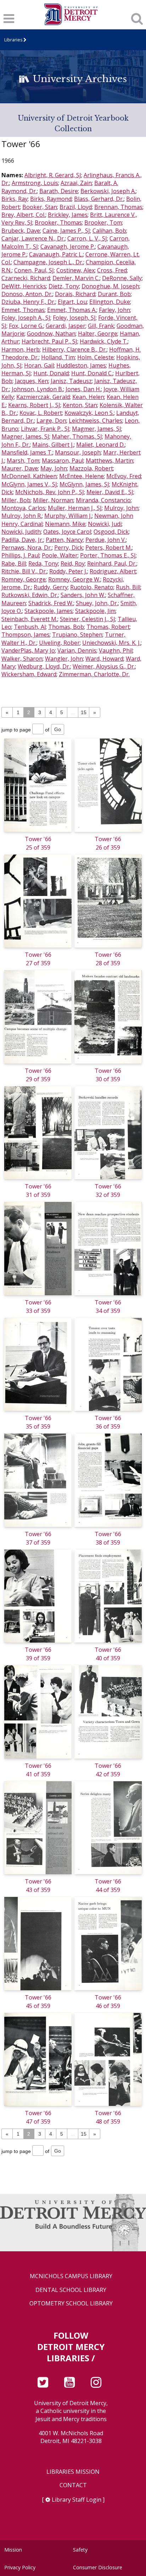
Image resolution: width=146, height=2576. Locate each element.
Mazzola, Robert (91, 468)
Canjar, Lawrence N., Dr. (33, 238)
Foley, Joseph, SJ (74, 318)
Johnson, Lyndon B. (37, 389)
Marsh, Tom (23, 461)
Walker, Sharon (22, 659)
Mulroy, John (121, 508)
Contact (73, 2485)
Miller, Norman (53, 500)
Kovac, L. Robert (41, 413)
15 (84, 712)
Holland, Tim (58, 357)
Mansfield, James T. (27, 452)
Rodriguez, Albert (113, 571)
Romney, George (24, 579)
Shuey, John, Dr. (97, 603)
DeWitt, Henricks (24, 286)
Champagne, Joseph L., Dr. (48, 262)
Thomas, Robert (108, 627)
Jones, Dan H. (83, 389)
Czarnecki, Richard (26, 278)
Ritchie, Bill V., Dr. (24, 571)
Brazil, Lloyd (76, 207)
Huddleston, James (81, 365)
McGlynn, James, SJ (84, 484)
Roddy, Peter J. (68, 571)
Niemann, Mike (65, 524)
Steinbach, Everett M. (29, 619)
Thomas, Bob (66, 627)
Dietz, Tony (64, 286)
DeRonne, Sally (122, 278)
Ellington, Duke (110, 302)
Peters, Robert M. (109, 548)
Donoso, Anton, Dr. (27, 294)
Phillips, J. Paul (20, 555)
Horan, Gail (39, 365)
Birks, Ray (15, 199)
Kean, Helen (88, 397)
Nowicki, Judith (21, 532)
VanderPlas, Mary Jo (28, 650)
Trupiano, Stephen (77, 635)
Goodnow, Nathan (51, 334)
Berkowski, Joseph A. (108, 191)
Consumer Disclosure (98, 2567)
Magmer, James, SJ (97, 429)
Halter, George (98, 334)
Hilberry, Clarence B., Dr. (74, 349)
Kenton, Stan (80, 405)
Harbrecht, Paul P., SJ (49, 341)
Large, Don (51, 421)
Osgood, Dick (111, 532)
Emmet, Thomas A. (72, 310)
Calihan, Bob (109, 231)
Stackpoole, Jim (95, 611)
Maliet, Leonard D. (100, 445)
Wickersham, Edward (29, 674)
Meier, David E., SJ (110, 492)
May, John (54, 468)
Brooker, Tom (103, 222)
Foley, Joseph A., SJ (26, 318)
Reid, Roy (73, 563)
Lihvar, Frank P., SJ (45, 429)
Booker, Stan (40, 207)
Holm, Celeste (96, 357)
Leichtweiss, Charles (96, 421)
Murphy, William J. (68, 516)
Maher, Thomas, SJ (77, 436)
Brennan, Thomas (118, 207)
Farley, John (114, 310)
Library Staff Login (77, 2500)
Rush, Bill (128, 587)
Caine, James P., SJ (66, 231)
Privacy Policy (20, 2567)
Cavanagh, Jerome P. (68, 247)
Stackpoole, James (49, 611)
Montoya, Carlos (23, 508)
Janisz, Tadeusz (71, 381)
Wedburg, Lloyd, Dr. (44, 666)
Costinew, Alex (75, 270)
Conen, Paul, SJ (34, 270)
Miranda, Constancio (103, 500)
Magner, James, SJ (25, 436)
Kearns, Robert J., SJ (34, 405)
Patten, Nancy (64, 540)
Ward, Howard (104, 659)
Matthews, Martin (109, 461)
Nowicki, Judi (105, 524)
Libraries (13, 40)
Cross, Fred (112, 270)
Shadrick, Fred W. (51, 603)
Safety (80, 2550)
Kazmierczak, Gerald (43, 397)
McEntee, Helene (82, 476)
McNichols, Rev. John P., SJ (50, 492)
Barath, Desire (59, 191)
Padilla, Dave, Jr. (22, 540)
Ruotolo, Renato (92, 587)
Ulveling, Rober (59, 643)
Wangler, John (64, 659)
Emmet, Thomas (23, 310)
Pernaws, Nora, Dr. (27, 548)
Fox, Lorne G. (26, 326)
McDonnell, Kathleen (29, 476)
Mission (13, 2550)
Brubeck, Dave (21, 231)
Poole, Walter (60, 555)
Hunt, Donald (51, 373)
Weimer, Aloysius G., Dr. (104, 666)
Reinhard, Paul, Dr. (112, 563)
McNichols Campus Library (71, 2276)
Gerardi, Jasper (66, 326)
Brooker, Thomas (58, 222)
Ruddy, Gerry (51, 587)
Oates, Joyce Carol (67, 532)
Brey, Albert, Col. (23, 215)
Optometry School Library (71, 2303)
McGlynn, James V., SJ (29, 484)
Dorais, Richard (75, 294)
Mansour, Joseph (78, 452)
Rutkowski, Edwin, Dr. (30, 595)
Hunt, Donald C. (92, 373)
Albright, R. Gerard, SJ (53, 175)
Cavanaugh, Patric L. (56, 254)
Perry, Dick (69, 548)
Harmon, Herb (21, 349)
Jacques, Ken (32, 381)
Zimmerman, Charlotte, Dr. (94, 674)
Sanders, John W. (83, 595)
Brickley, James (68, 215)
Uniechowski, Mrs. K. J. (111, 643)
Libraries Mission (73, 2472)
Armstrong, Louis (35, 183)
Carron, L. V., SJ (87, 238)
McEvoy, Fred (124, 476)
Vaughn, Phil (116, 650)
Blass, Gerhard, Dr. (99, 199)
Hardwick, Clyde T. (104, 341)
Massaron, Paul (63, 461)
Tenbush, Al (30, 627)
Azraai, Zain (76, 183)
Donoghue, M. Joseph (110, 286)
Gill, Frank (101, 326)
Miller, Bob (16, 500)
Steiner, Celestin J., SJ (88, 619)
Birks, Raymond (51, 199)
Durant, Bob (114, 294)
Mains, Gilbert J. (53, 445)
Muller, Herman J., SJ (75, 508)
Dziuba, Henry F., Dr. (28, 302)
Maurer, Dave (20, 468)
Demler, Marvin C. (76, 278)
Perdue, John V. (106, 540)
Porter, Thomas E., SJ (108, 555)
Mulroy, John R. (22, 516)
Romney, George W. (74, 579)
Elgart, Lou (72, 302)
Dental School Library (71, 2290)
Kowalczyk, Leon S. (89, 413)
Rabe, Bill (14, 563)
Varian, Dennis (77, 650)
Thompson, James (26, 635)
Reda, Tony (43, 563)
